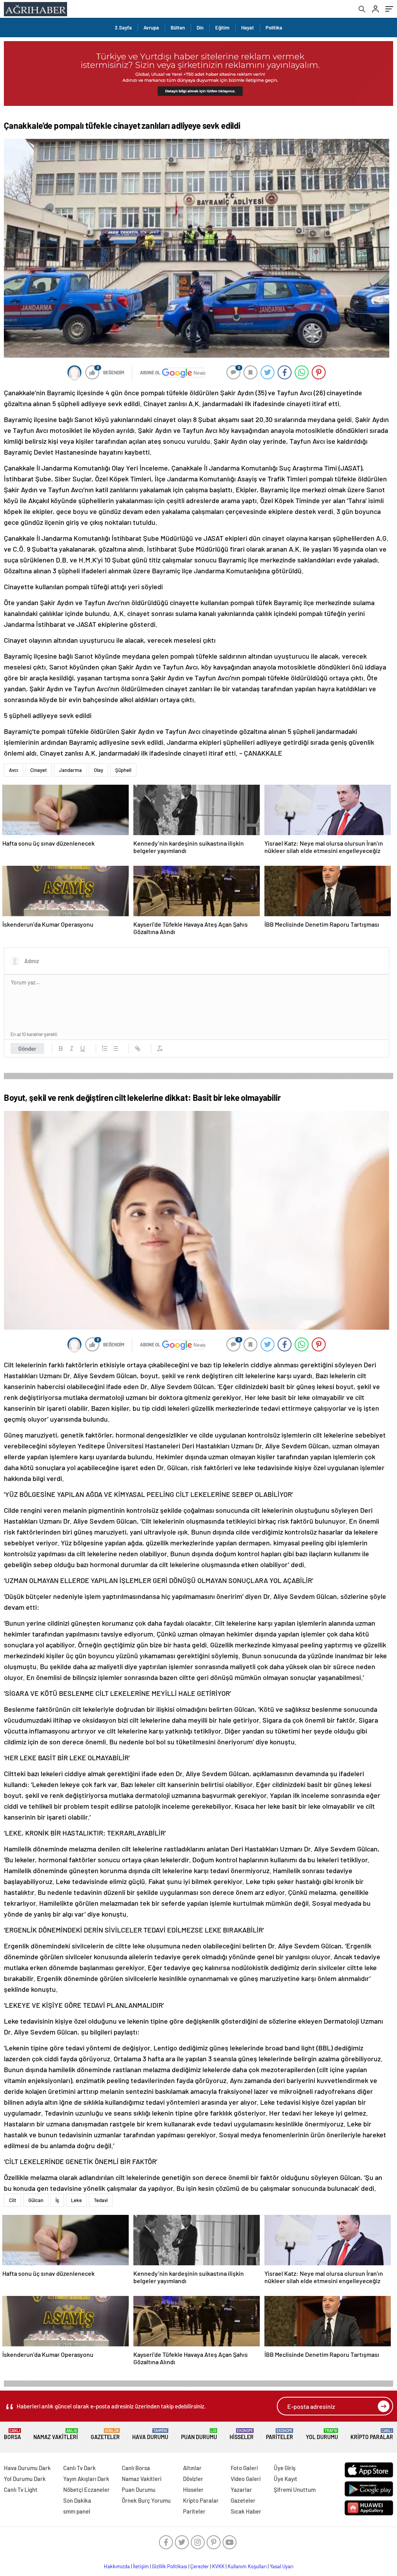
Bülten (178, 28)
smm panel (77, 2511)
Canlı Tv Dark (79, 2468)
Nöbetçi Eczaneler (86, 2489)
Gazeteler (105, 2434)
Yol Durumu (322, 2434)
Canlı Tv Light (21, 2489)
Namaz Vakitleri (56, 2434)
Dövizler (193, 2479)
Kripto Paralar (372, 2434)
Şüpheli (123, 770)
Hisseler (242, 2434)
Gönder (27, 1048)
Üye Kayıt (286, 2479)
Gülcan (36, 2200)
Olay (98, 770)
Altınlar (192, 2468)
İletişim (141, 2566)
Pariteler (280, 2434)
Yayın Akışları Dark (86, 2479)
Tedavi (101, 2200)
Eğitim (222, 28)
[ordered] (105, 1048)
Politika (274, 28)
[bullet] (116, 1048)
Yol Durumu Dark (25, 2479)
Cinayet (39, 770)
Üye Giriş (285, 2468)
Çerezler (200, 2566)
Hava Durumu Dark (27, 2468)
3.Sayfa (123, 28)
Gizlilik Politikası (170, 2566)
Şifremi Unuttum (295, 2489)
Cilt (13, 2200)
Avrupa (151, 28)
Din (200, 28)
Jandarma (70, 770)
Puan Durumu (199, 2434)
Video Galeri (246, 2479)
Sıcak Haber (246, 2511)
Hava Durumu (150, 2434)
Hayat (248, 28)
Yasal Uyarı (282, 2566)
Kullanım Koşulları (247, 2566)
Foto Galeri (244, 2468)
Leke (76, 2200)
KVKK (218, 2566)
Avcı (14, 770)
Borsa (12, 2434)
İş (57, 2200)
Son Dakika (77, 2500)
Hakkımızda (117, 2566)
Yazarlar (241, 2489)
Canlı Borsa (136, 2468)
